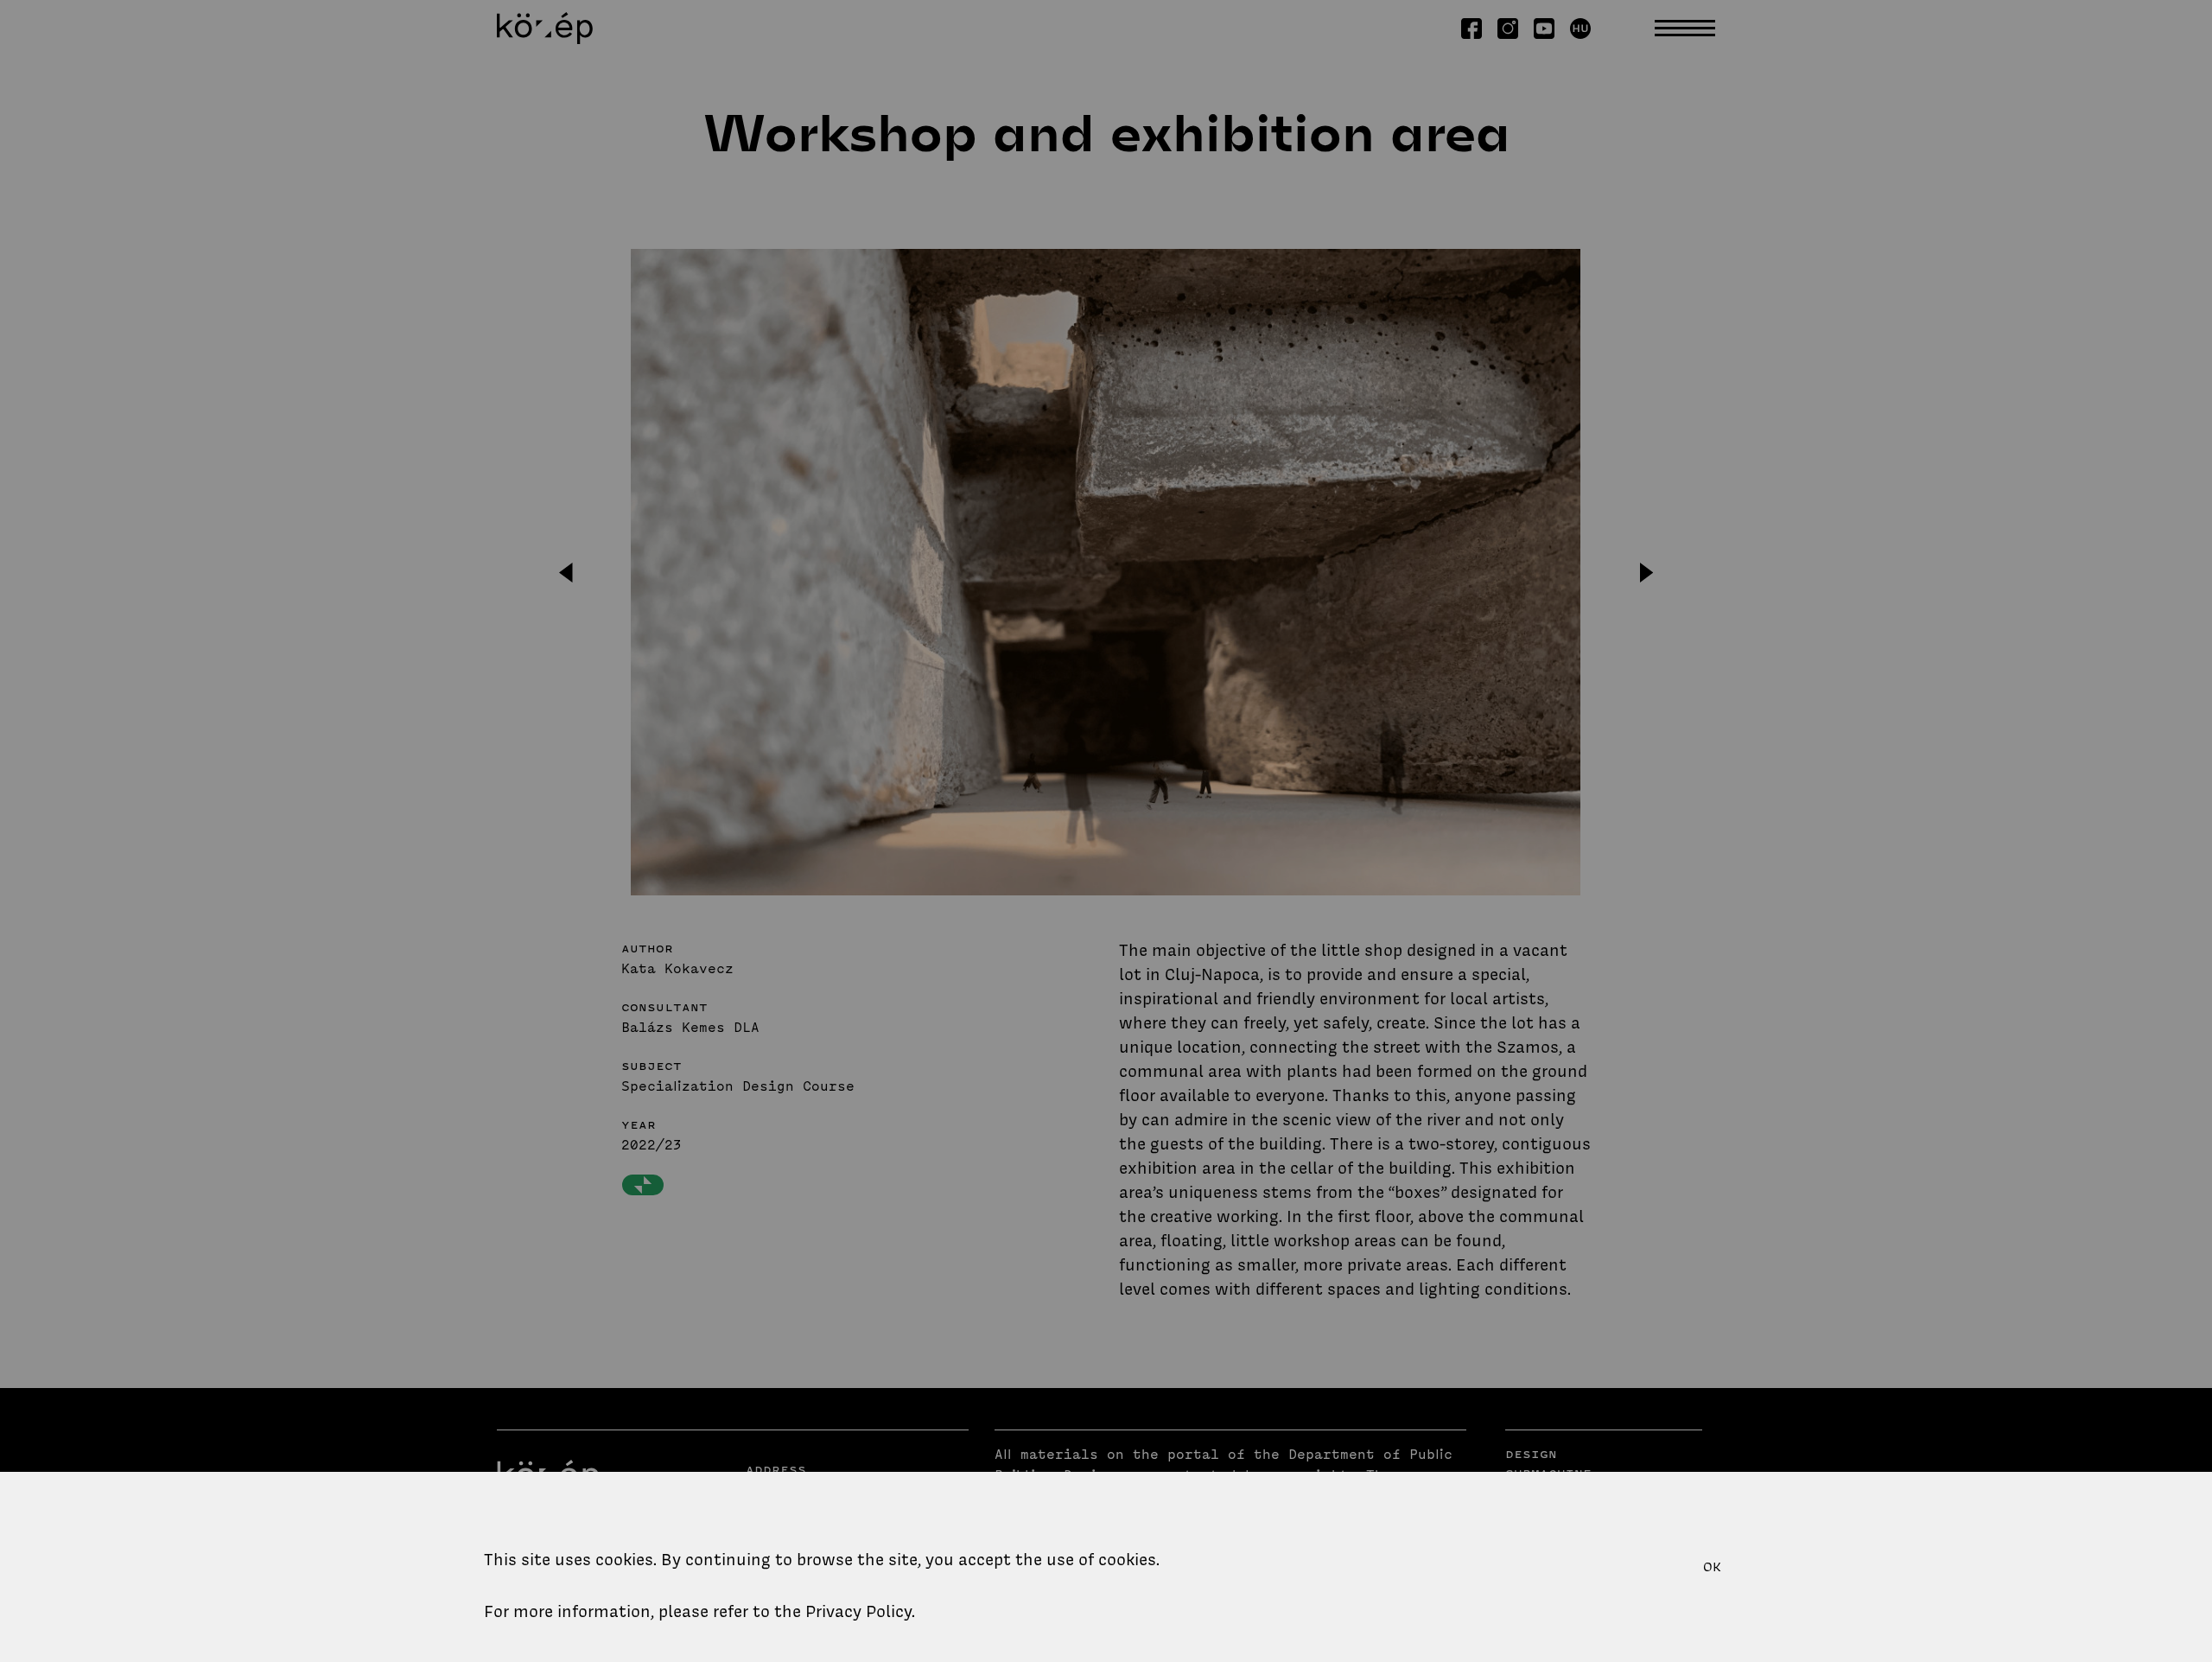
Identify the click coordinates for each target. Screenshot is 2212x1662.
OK (1712, 1567)
